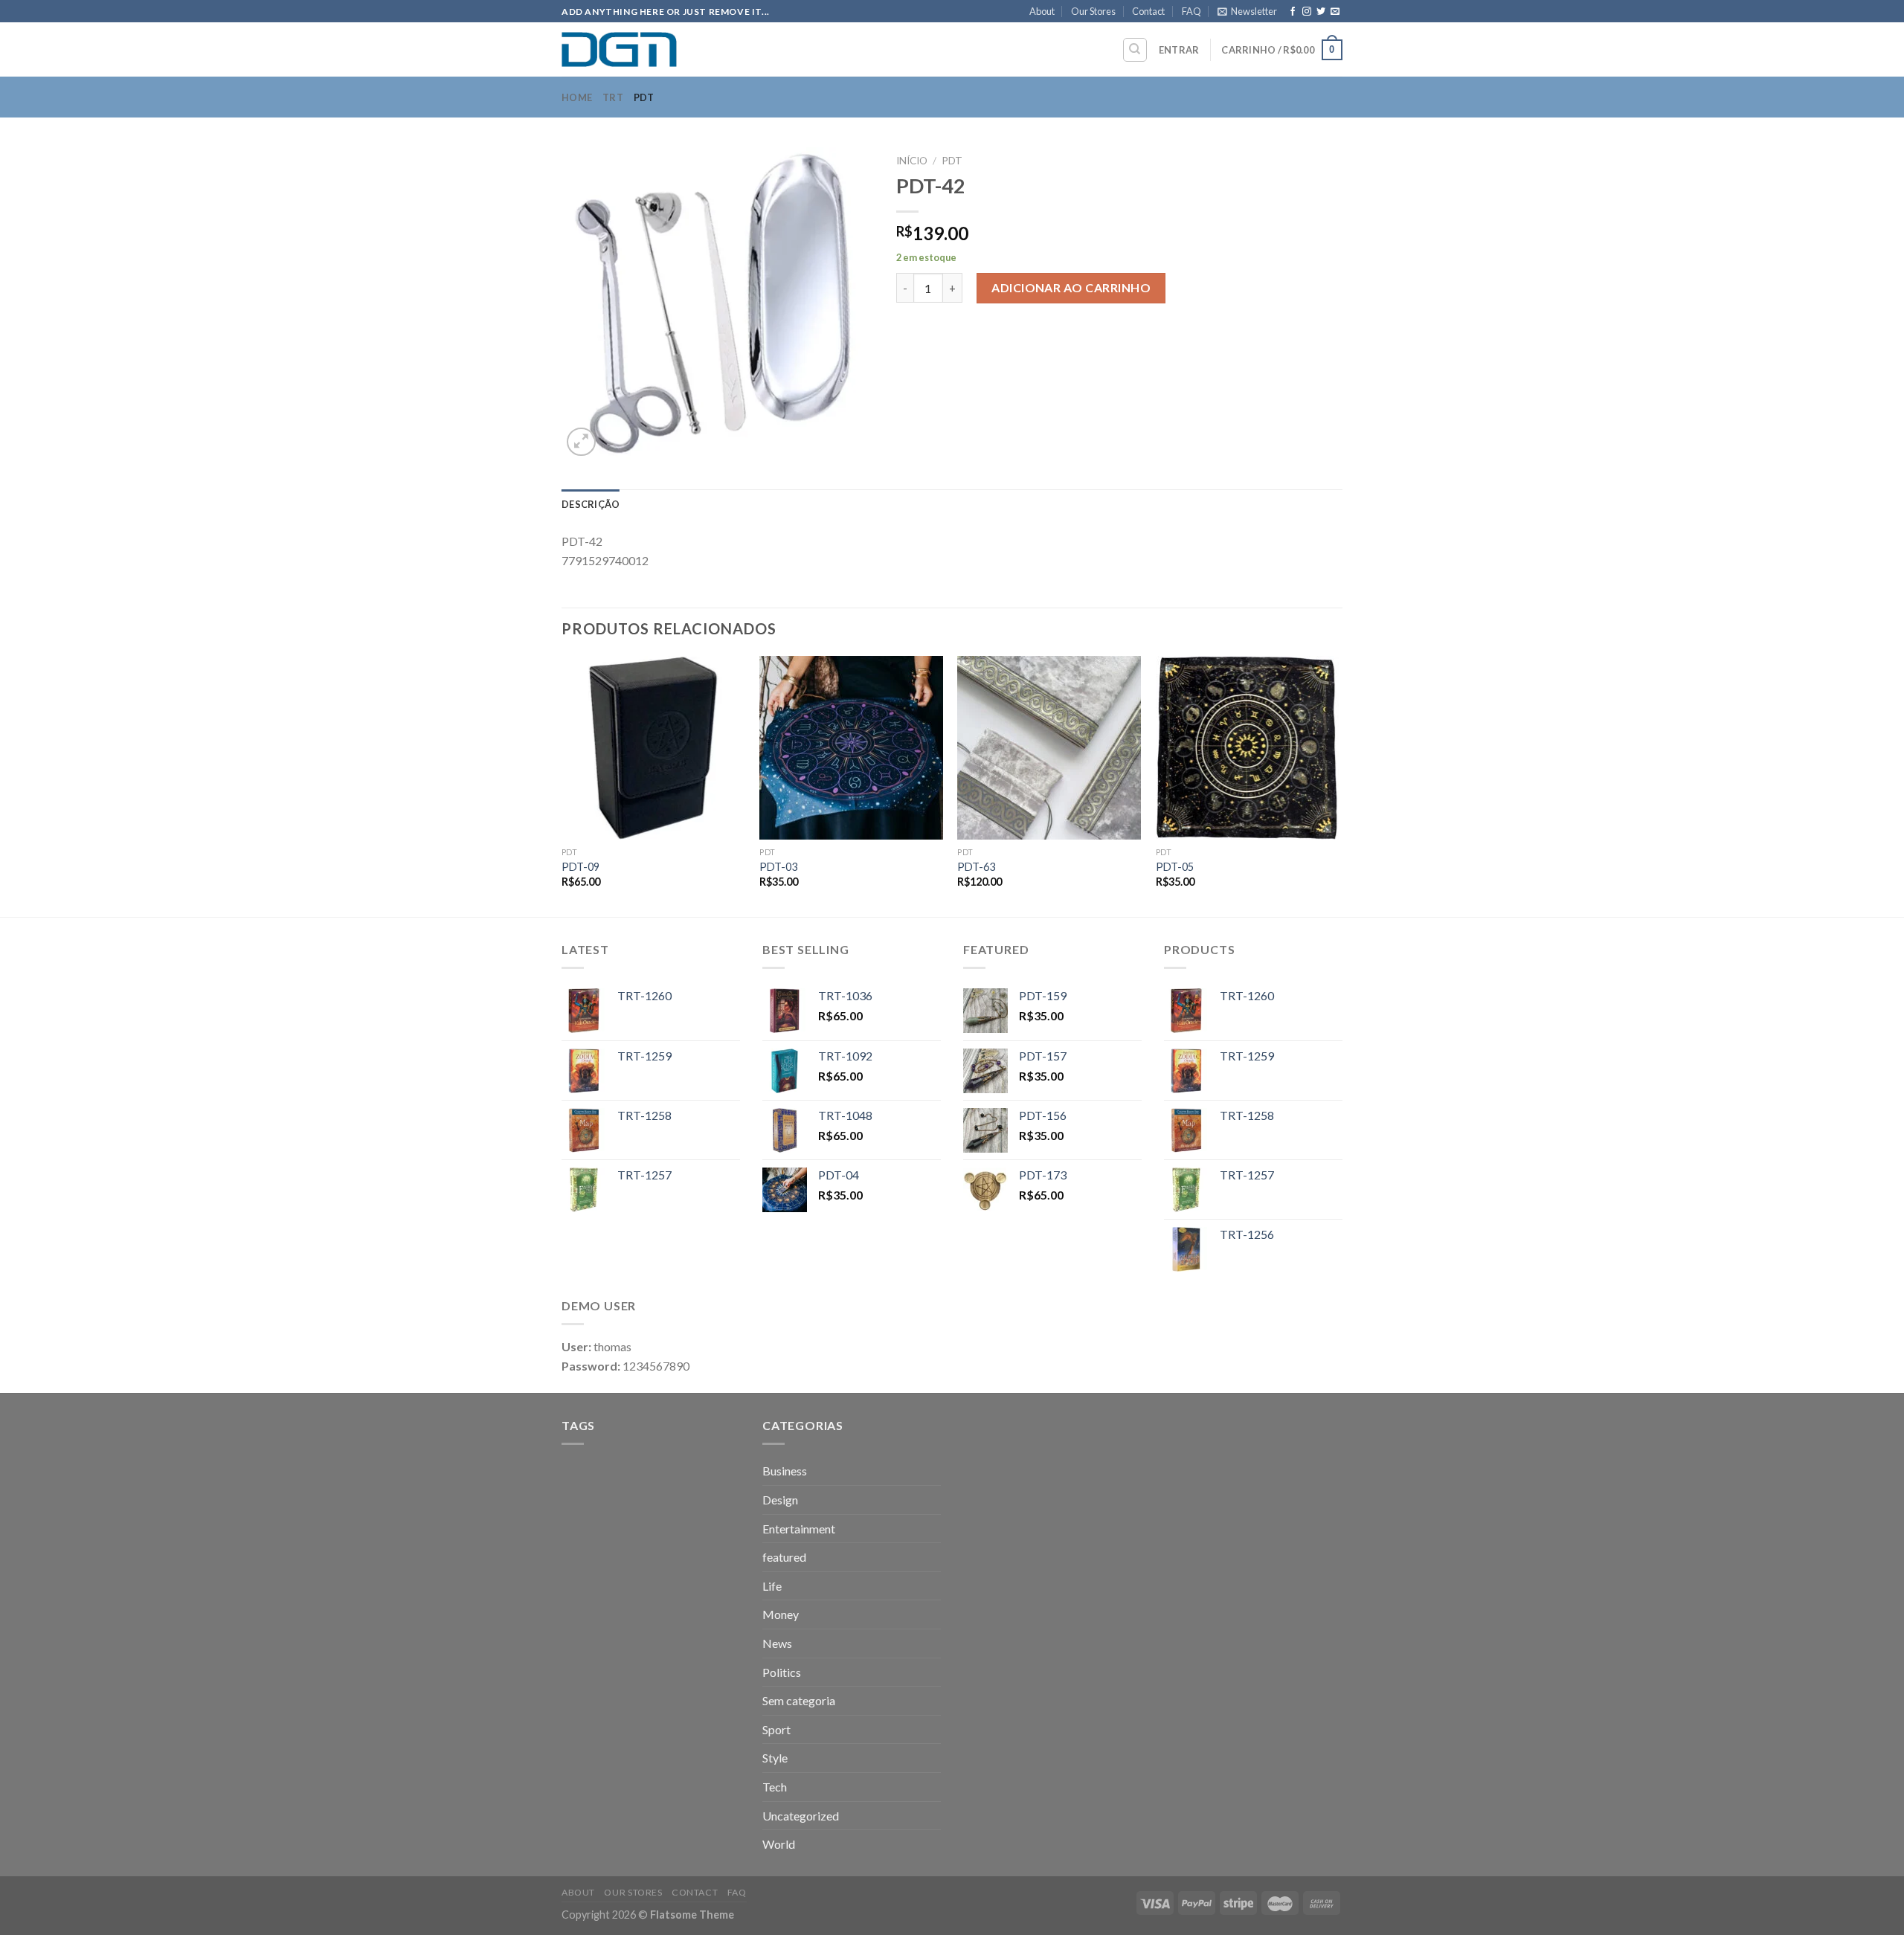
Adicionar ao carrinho (1071, 287)
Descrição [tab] (591, 504)
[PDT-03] (851, 748)
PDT (644, 97)
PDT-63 (976, 867)
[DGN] (636, 49)
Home (577, 97)
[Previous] (562, 785)
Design (780, 1500)
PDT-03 (778, 867)
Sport (776, 1729)
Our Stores (1093, 11)
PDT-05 (1175, 867)
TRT (613, 97)
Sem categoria (799, 1700)
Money (781, 1614)
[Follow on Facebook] (1293, 12)
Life (772, 1586)
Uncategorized (801, 1816)
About (1042, 11)
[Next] (1338, 785)
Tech (775, 1787)
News (777, 1643)
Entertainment (799, 1529)
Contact (1148, 11)
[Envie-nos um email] (1335, 12)
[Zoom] (581, 442)
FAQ (1191, 11)
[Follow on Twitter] (1321, 12)
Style (775, 1758)
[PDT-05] (1248, 748)
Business (785, 1471)
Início (912, 161)
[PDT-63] (1049, 748)
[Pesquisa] (1135, 50)
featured (784, 1557)
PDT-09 (580, 867)
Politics (782, 1672)
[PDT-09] (653, 748)
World (779, 1844)
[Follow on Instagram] (1307, 12)
